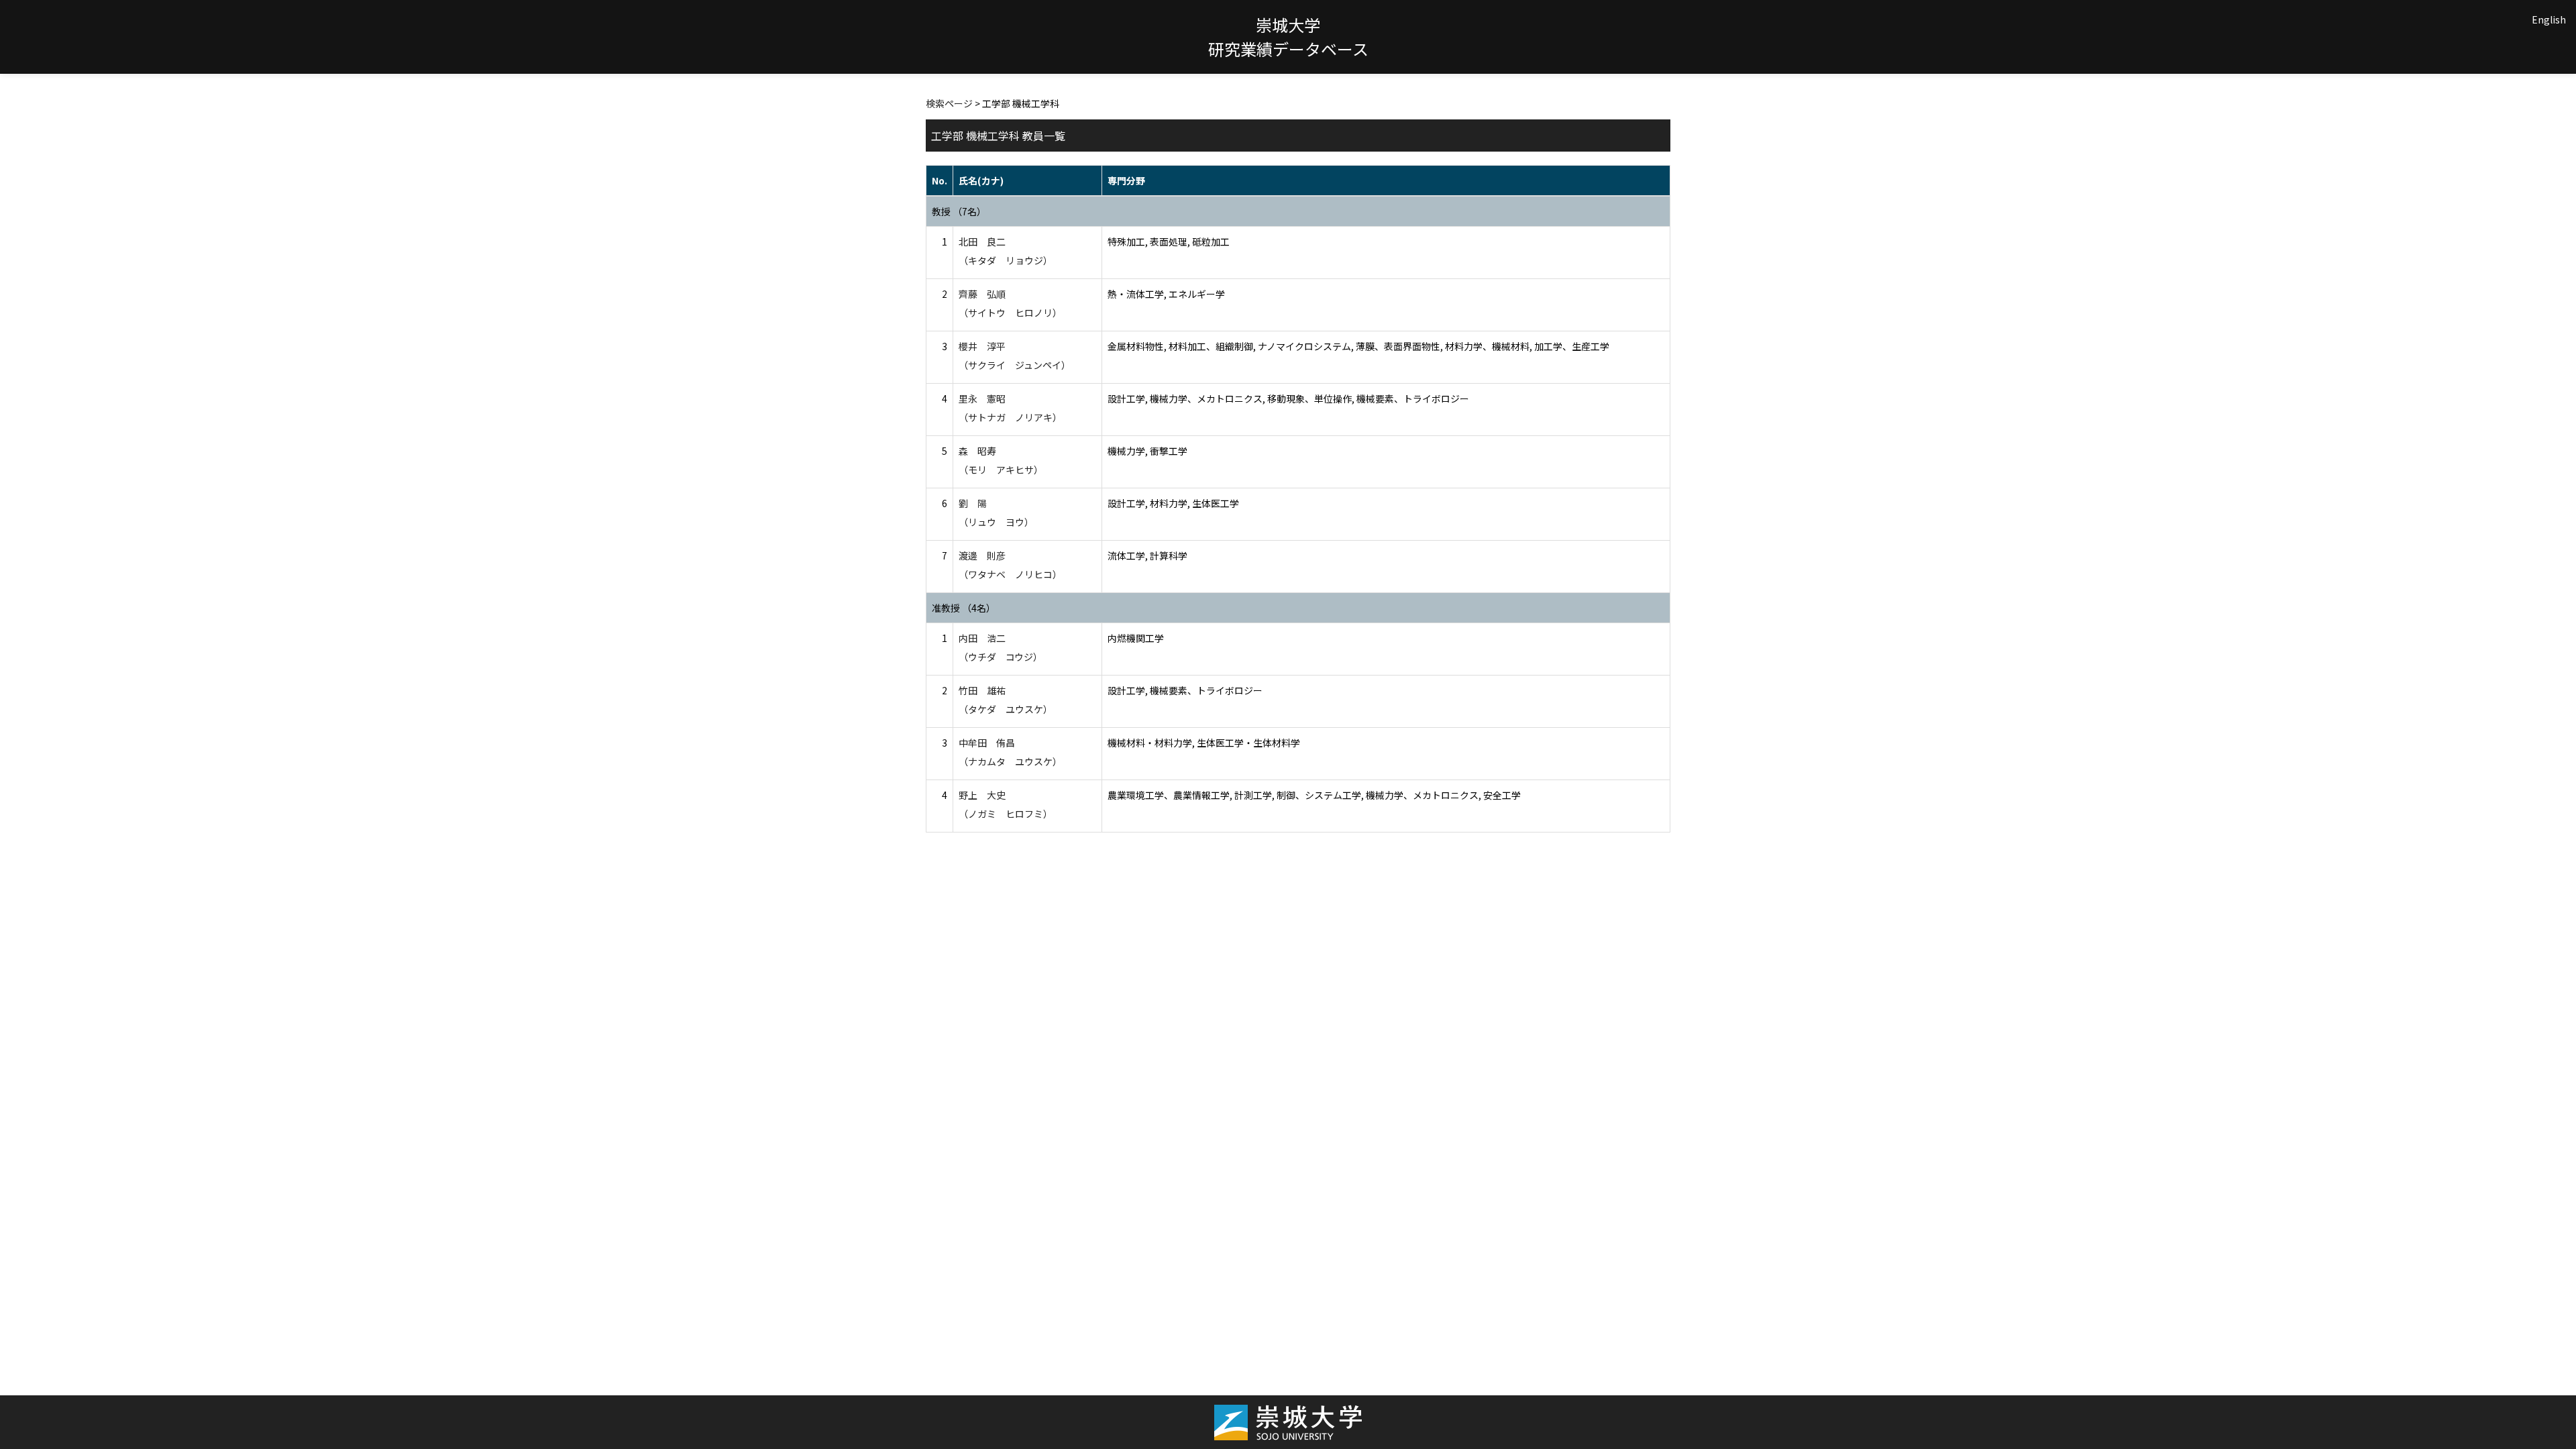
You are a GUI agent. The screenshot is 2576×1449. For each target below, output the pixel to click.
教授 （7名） (959, 211)
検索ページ (949, 103)
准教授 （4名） (964, 608)
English (2549, 19)
